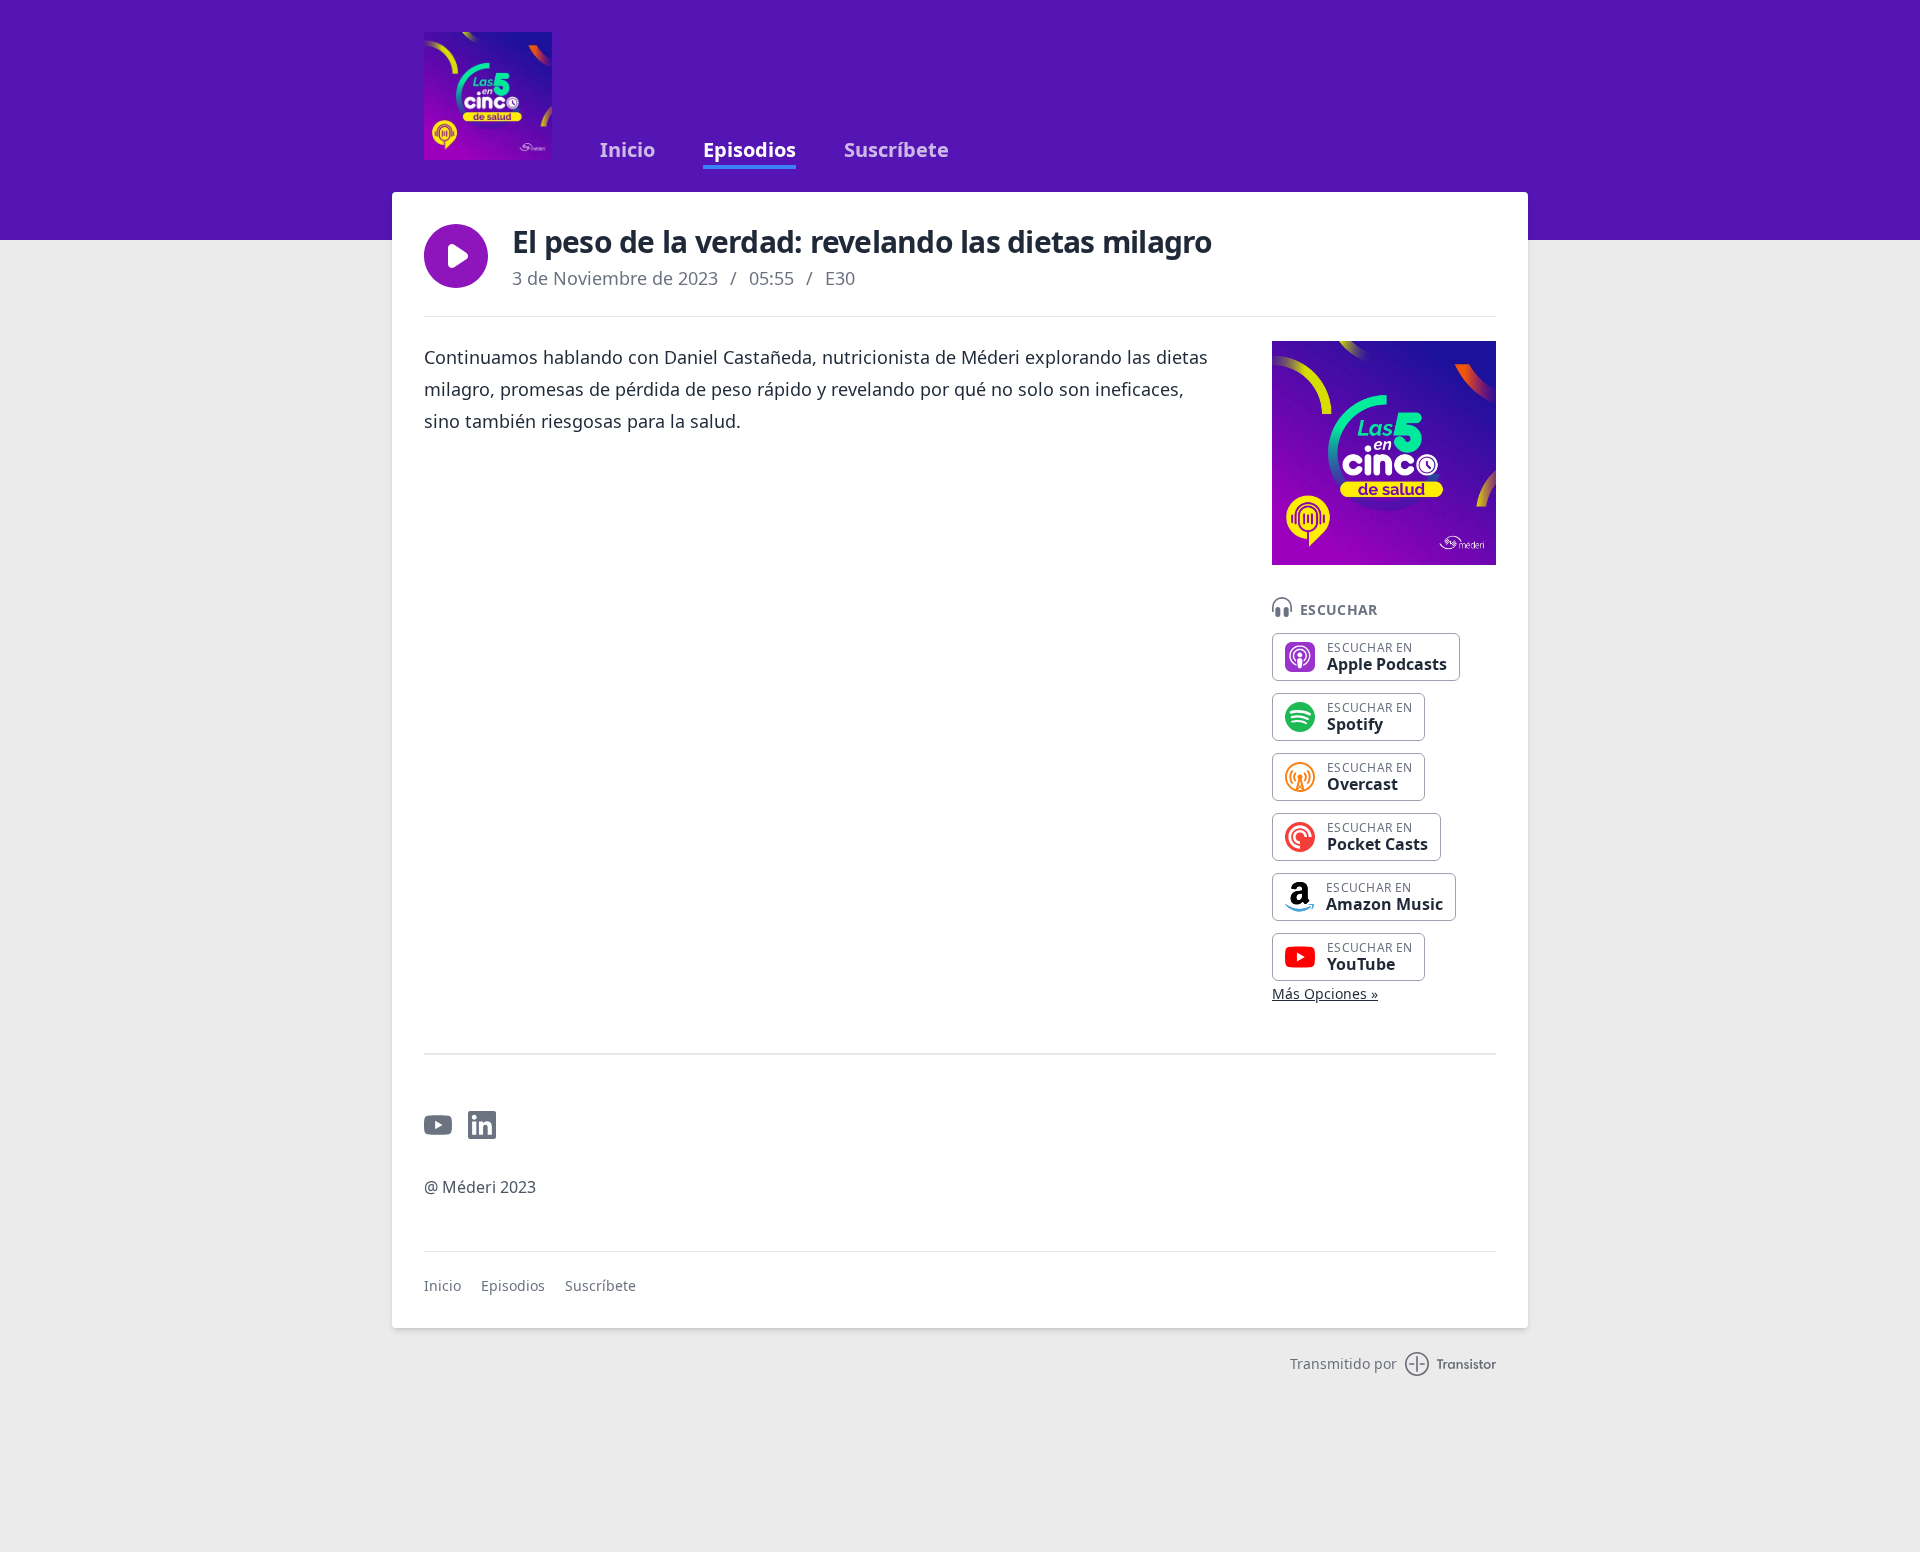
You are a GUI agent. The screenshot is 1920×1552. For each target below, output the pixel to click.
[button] (456, 256)
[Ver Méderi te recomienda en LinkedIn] (482, 1125)
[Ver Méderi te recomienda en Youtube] (438, 1125)
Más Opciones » (1325, 993)
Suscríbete (896, 150)
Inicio (627, 150)
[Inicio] (488, 96)
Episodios (749, 150)
